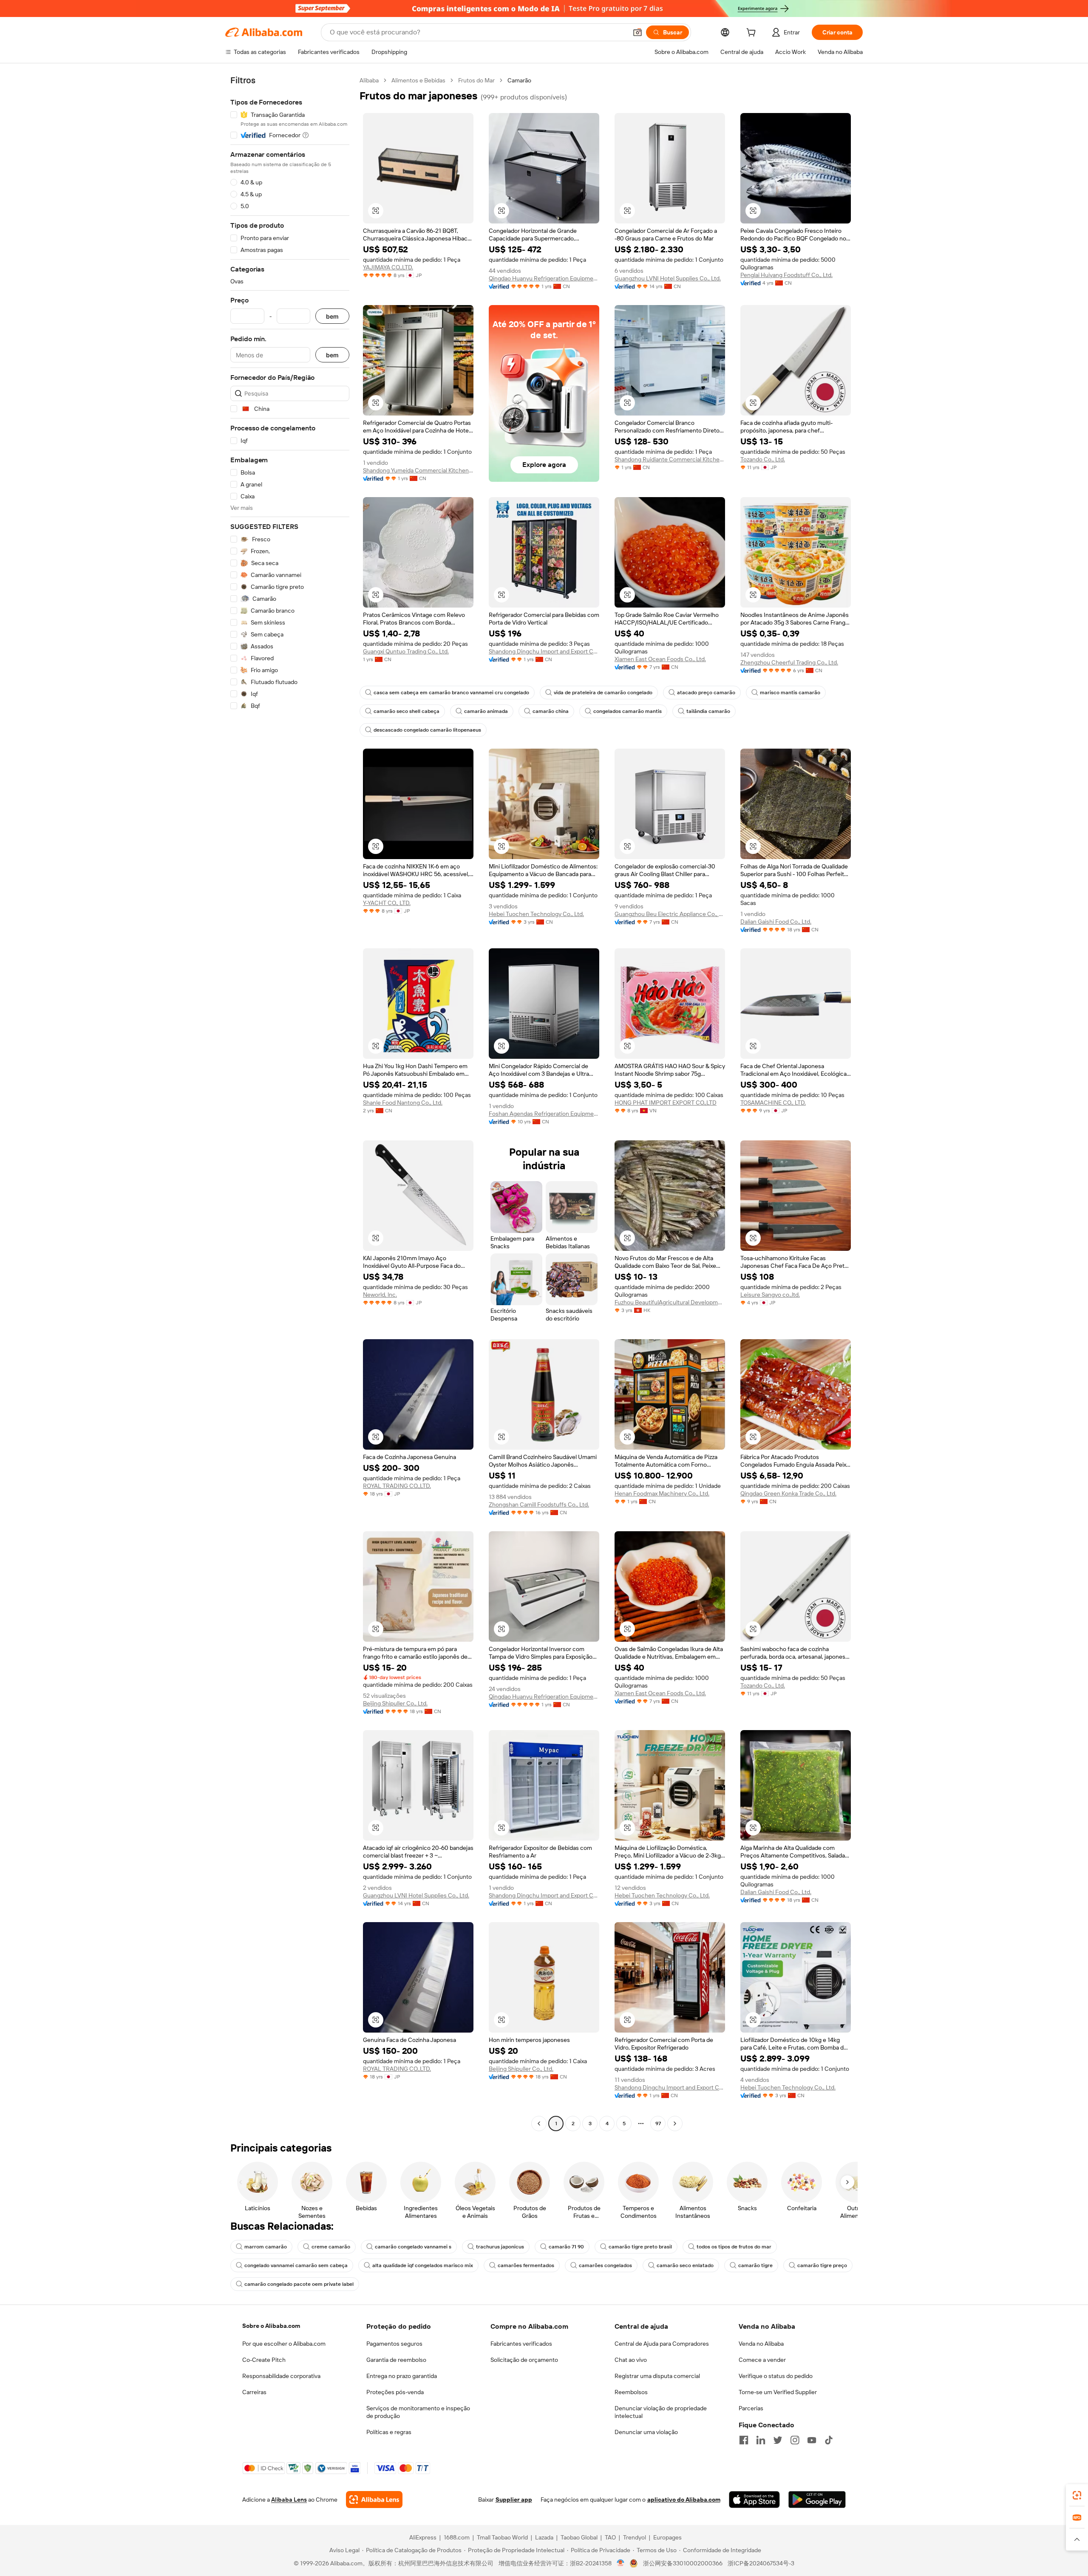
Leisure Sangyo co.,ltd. (770, 1295)
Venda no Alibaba (761, 2344)
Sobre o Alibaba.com (271, 2326)
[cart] (753, 34)
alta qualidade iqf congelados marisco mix (423, 2265)
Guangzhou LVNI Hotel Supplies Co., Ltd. (668, 278)
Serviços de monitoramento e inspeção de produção (418, 2412)
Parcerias (751, 2408)
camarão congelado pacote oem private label (299, 2284)
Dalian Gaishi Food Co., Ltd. (776, 922)
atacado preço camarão (706, 693)
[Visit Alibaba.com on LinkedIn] (761, 2440)
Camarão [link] (519, 80)
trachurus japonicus (500, 2247)
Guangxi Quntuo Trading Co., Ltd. (406, 651)
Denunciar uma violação (646, 2432)
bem (332, 316)
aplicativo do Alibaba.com (684, 2500)
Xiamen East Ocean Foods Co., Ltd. (660, 659)
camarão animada (486, 711)
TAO (610, 2537)
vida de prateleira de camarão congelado (603, 693)
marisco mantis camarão (790, 693)
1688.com (457, 2537)
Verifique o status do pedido (776, 2376)
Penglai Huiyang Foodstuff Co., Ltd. (786, 275)
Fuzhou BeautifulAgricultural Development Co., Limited (670, 1302)
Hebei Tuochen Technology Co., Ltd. (536, 914)
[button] (637, 32)
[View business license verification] (621, 2563)
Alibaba (369, 80)
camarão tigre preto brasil (640, 2247)
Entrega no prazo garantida (402, 2376)
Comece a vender (762, 2360)
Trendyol (635, 2537)
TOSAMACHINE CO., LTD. (773, 1103)
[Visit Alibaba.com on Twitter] (778, 2440)
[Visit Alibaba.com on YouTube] (812, 2440)
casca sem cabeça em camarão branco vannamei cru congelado (451, 693)
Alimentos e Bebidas (418, 80)
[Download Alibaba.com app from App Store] (754, 2500)
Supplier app (514, 2500)
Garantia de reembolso (396, 2360)
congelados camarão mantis (628, 711)
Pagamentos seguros (394, 2344)
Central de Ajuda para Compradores (662, 2344)
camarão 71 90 (566, 2247)
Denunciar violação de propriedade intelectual (661, 2412)
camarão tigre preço (822, 2265)
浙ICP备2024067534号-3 (761, 2563)
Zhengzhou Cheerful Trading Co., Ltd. (789, 662)
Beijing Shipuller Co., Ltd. (395, 1703)
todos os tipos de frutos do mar (734, 2247)
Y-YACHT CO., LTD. (387, 903)
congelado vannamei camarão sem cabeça (296, 2265)
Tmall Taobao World (502, 2537)
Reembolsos (631, 2392)
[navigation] (290, 1103)
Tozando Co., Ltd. (763, 459)
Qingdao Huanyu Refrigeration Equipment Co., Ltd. (544, 278)
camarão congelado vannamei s (413, 2247)
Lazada (544, 2537)
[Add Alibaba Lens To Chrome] (374, 2500)
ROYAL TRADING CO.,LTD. (397, 1486)
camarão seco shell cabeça (407, 711)
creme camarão (331, 2247)
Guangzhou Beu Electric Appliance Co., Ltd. (670, 914)
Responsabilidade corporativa (281, 2376)
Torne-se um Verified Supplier (778, 2392)
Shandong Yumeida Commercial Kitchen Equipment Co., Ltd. (418, 470)
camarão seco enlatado (685, 2265)
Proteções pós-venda (395, 2392)
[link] (1077, 2495)
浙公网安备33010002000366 (683, 2563)
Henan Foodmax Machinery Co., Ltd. (662, 1493)
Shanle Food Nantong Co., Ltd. (403, 1103)
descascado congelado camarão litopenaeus (427, 730)
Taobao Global (579, 2537)
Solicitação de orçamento (524, 2360)
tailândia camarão (708, 711)
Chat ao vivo (631, 2360)
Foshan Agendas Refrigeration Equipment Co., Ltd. (544, 1114)
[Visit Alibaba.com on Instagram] (795, 2440)
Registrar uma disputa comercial (657, 2376)
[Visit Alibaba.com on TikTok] (829, 2440)
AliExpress (423, 2537)
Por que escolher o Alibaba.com (284, 2344)
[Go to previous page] (539, 2124)
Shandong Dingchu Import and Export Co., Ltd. (544, 651)
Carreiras (254, 2392)
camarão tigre (755, 2265)
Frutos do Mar (476, 80)
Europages (667, 2537)
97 (658, 2124)
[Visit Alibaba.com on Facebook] (744, 2440)
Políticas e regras (389, 2432)
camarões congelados (605, 2265)
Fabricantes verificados (521, 2344)
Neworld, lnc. (380, 1295)
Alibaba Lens (289, 2500)
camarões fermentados (526, 2265)
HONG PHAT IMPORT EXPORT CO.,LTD (666, 1103)
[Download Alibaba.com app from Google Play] (817, 2500)
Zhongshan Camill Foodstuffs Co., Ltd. (539, 1504)
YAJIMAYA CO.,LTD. (388, 267)
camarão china (551, 711)
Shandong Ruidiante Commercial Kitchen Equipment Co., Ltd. (670, 459)
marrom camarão (266, 2247)
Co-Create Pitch (264, 2360)
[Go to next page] (675, 2124)
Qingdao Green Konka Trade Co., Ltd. (788, 1493)
